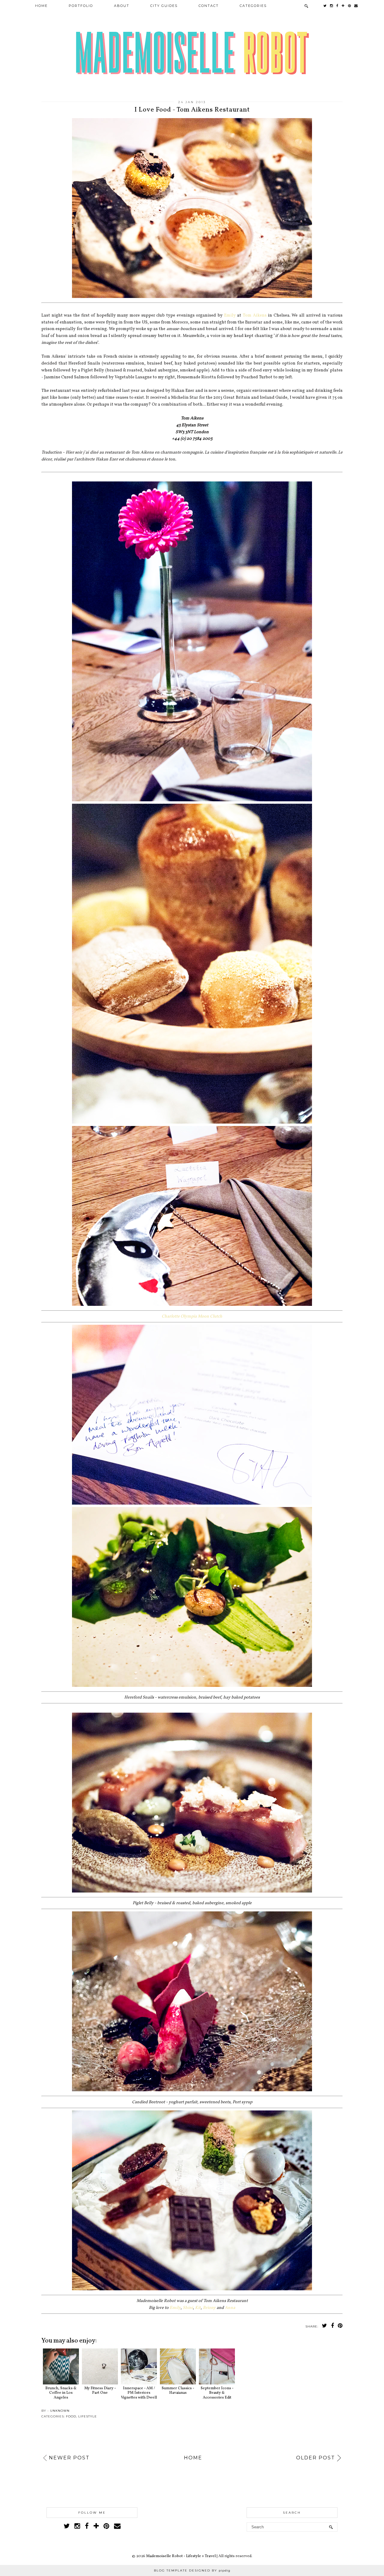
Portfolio (81, 6)
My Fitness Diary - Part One (100, 2391)
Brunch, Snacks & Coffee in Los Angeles (61, 2393)
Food (71, 2416)
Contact (209, 6)
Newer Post (69, 2458)
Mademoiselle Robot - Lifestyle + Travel (181, 2556)
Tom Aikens (255, 315)
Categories (253, 6)
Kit (198, 2308)
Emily (230, 315)
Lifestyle (88, 2416)
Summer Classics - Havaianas (178, 2391)
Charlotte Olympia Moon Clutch (192, 1316)
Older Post (316, 2458)
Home (41, 6)
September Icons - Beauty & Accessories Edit (217, 2393)
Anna (230, 2308)
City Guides (164, 6)
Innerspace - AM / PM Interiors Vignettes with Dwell (139, 2393)
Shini (188, 2308)
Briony (209, 2308)
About (122, 6)
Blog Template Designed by (192, 2570)
